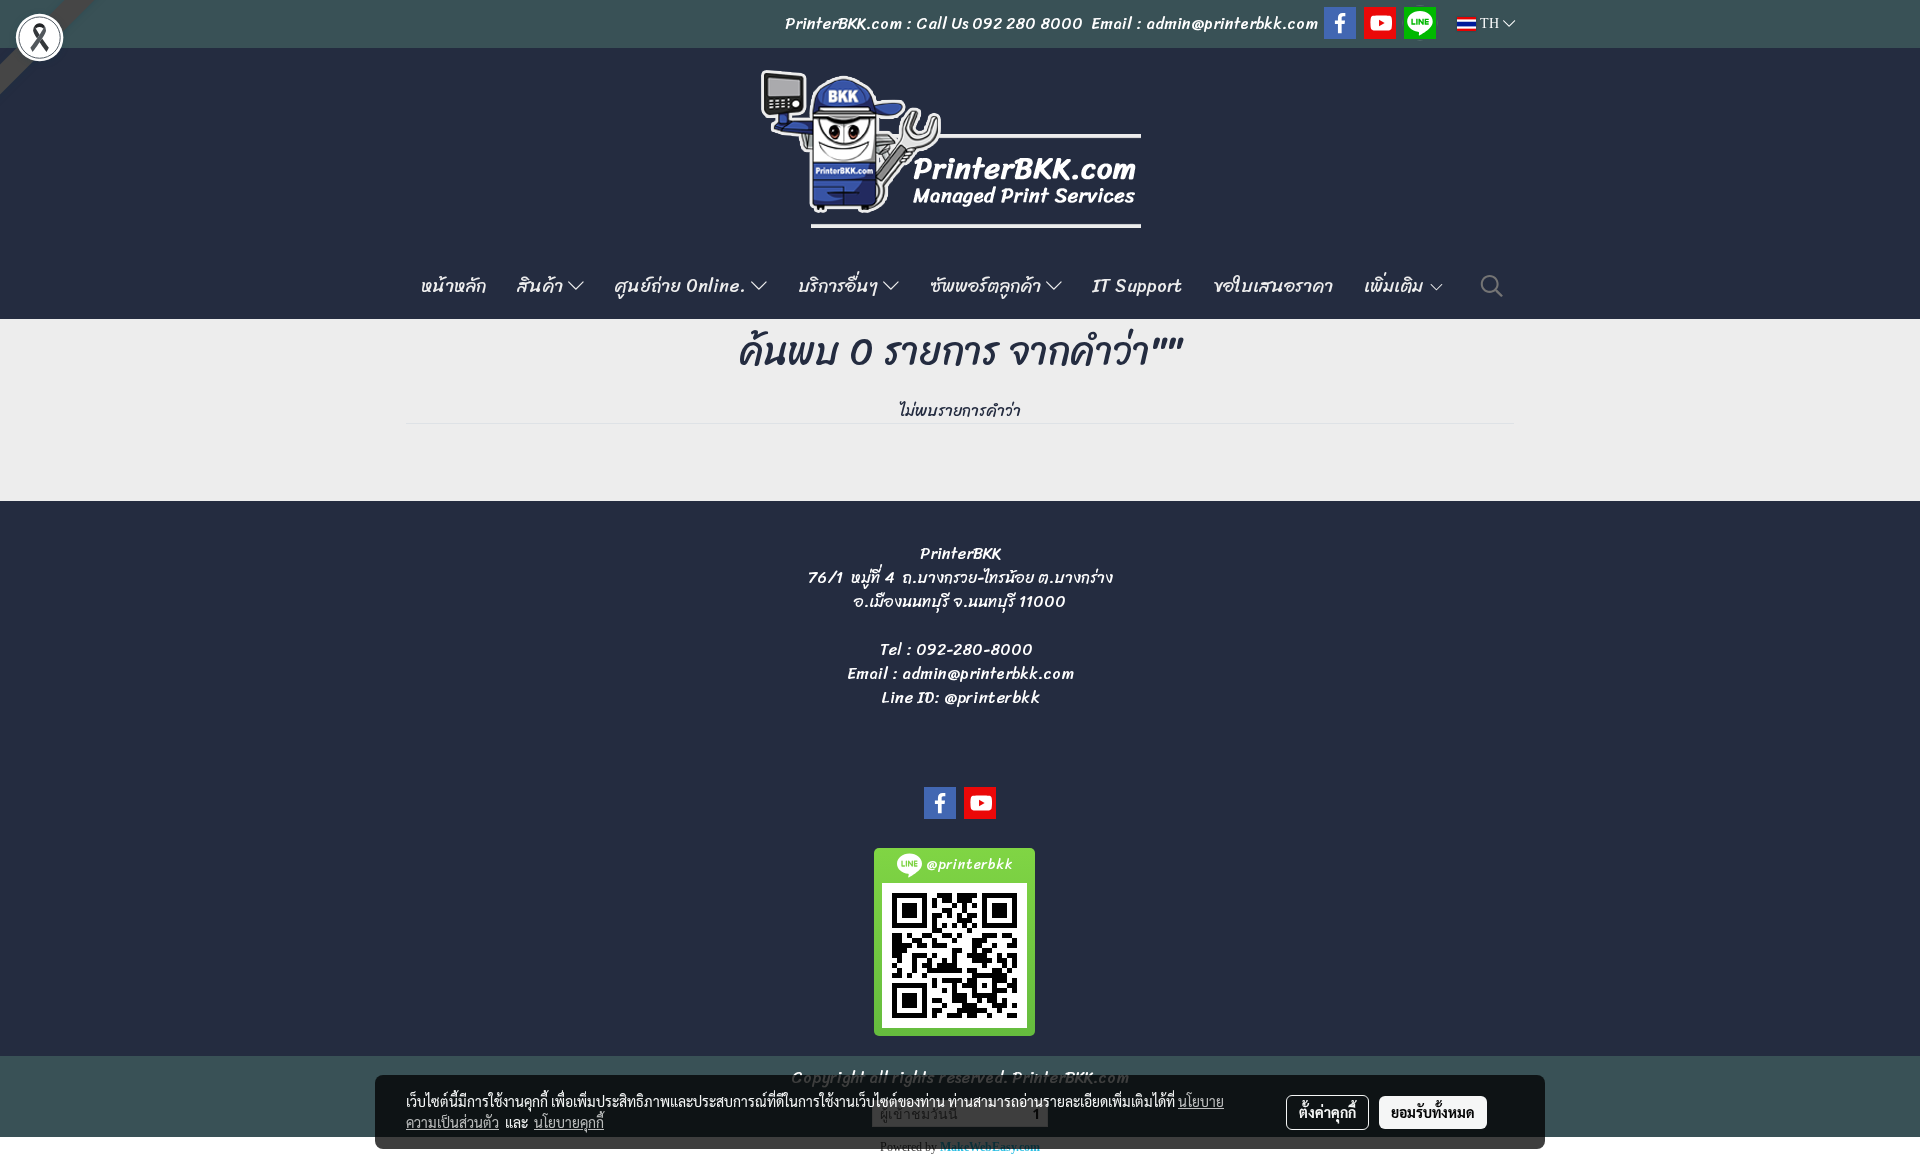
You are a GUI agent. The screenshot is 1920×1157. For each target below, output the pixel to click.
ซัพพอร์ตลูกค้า (988, 286)
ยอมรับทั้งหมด (1433, 1112)
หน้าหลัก (453, 286)
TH (1489, 23)
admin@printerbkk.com (988, 673)
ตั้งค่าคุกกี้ (1327, 1112)
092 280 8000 (1027, 23)
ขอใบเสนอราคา (1273, 286)
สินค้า (542, 286)
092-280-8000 (974, 649)
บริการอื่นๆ (840, 286)
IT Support (1137, 286)
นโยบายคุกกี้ (569, 1122)
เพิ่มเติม (1396, 286)
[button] (1492, 286)
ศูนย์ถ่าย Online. (683, 286)
